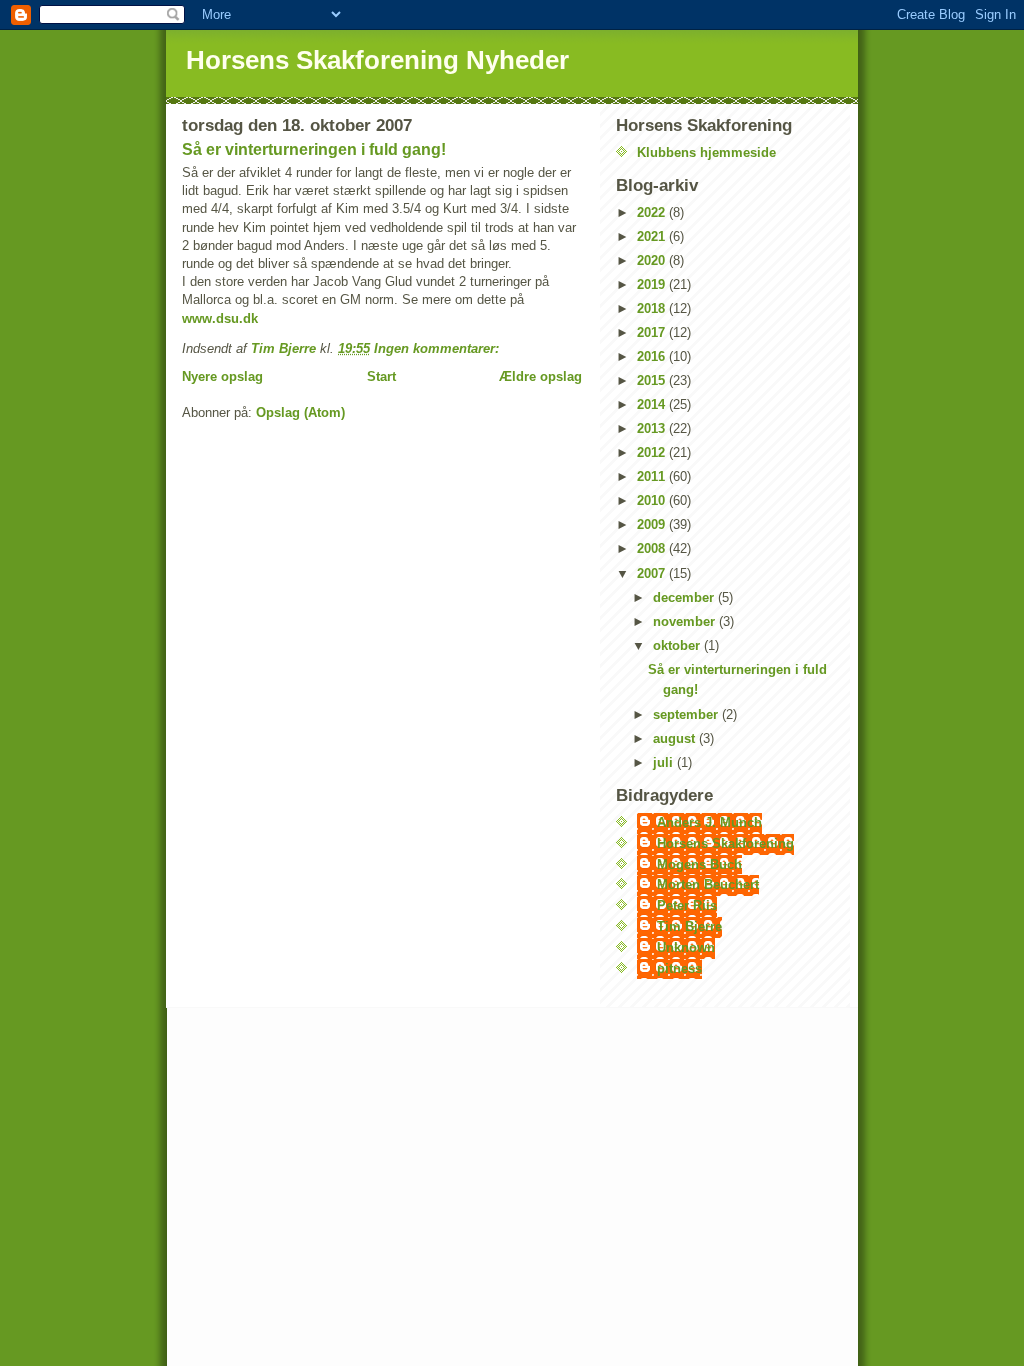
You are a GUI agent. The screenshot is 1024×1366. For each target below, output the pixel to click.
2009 (653, 524)
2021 (653, 236)
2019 (653, 284)
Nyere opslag (222, 376)
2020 (653, 260)
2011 (653, 476)
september (687, 714)
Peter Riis (687, 905)
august (676, 738)
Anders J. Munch (709, 822)
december (685, 597)
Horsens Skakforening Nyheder (377, 60)
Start (381, 376)
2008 (653, 548)
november (686, 621)
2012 (653, 452)
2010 (653, 500)
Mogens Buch (699, 864)
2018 (653, 308)
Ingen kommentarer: (438, 348)
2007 (653, 573)
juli (665, 762)
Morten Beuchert (708, 884)
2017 (653, 332)
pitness (679, 968)
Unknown (686, 947)
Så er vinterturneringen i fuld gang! (314, 149)
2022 (653, 212)
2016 (653, 356)
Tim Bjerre (689, 926)
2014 (653, 404)
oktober (678, 645)
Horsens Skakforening (725, 843)
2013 (653, 428)
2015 (653, 380)
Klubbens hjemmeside (706, 152)
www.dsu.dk (220, 318)
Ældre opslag (540, 376)
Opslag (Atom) (300, 412)
